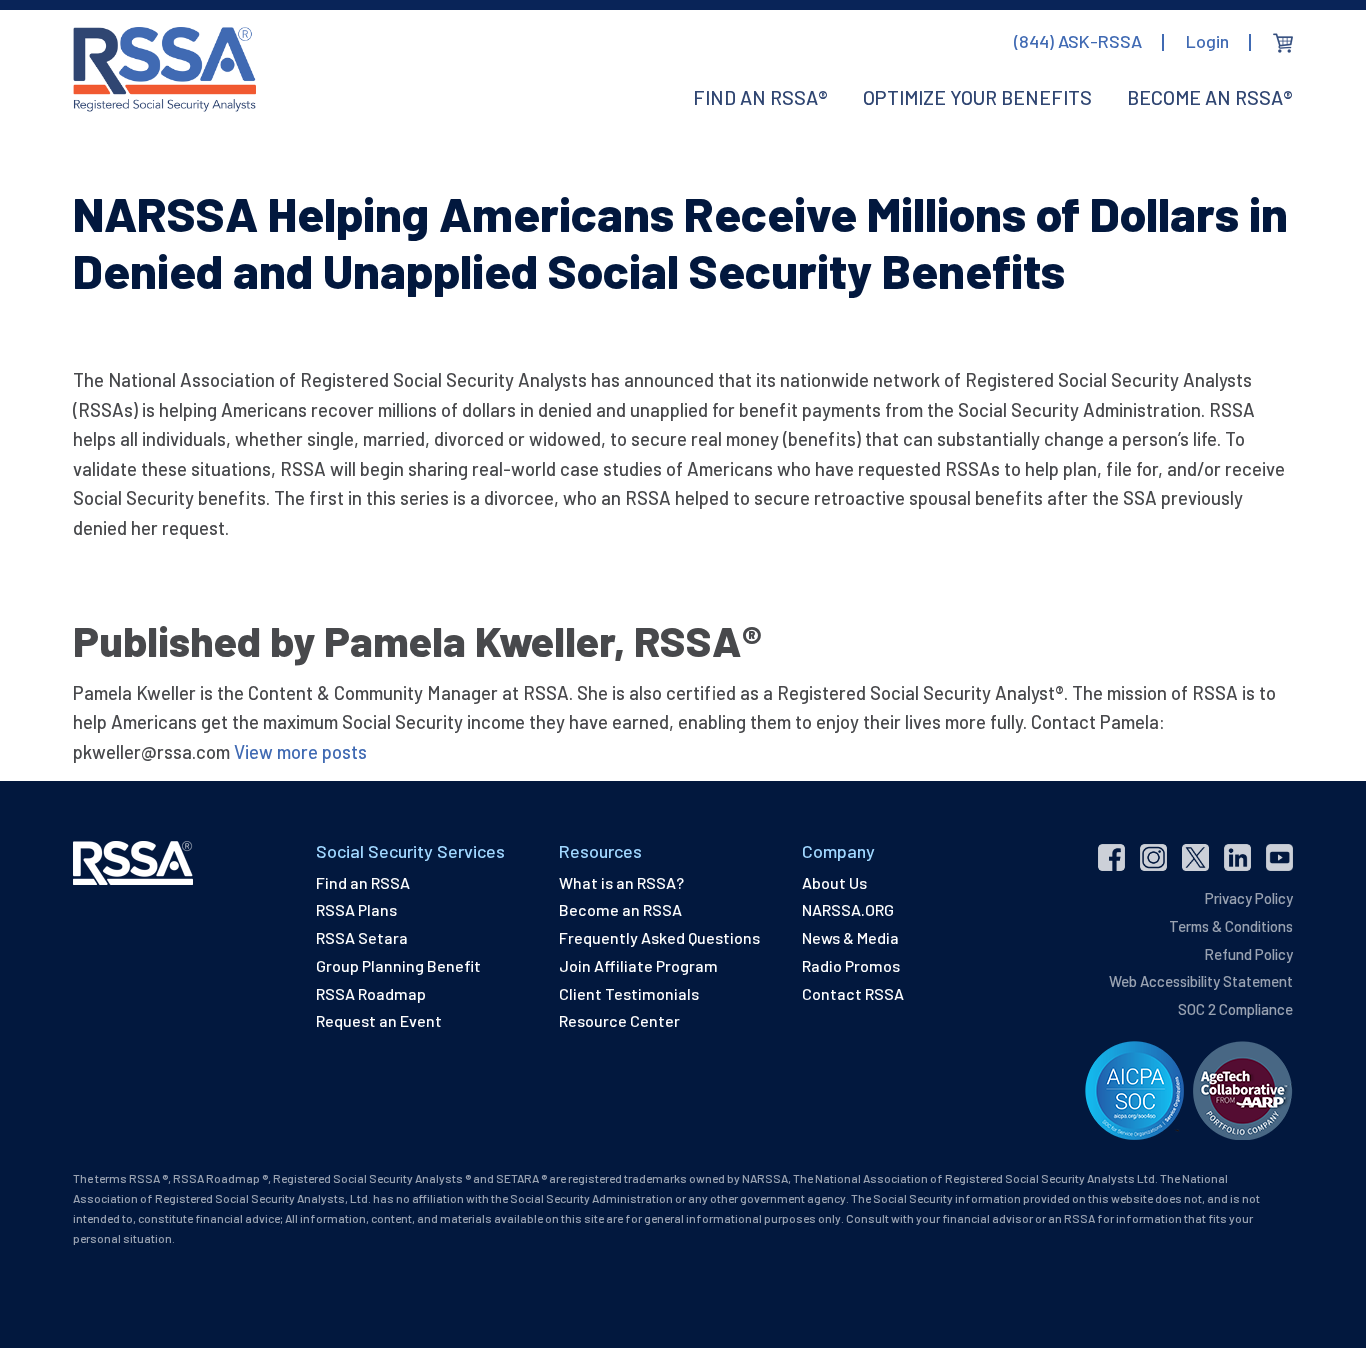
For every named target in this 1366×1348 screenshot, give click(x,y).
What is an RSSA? (621, 882)
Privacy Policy (1249, 898)
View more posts (300, 751)
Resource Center (619, 1020)
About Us (834, 882)
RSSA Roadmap (371, 993)
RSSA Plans (356, 909)
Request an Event (379, 1020)
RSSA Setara (362, 937)
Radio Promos (851, 965)
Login (1207, 41)
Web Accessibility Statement (1201, 981)
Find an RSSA (363, 882)
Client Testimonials (629, 993)
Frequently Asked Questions (659, 937)
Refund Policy (1248, 954)
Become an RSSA (620, 909)
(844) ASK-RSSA (1078, 41)
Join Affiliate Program (638, 965)
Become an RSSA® (1210, 97)
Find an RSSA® (760, 97)
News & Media (850, 937)
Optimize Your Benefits (977, 97)
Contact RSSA (853, 993)
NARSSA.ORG (848, 909)
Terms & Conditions (1231, 926)
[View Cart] (1283, 43)
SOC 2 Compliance (1235, 1009)
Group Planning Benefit (398, 965)
